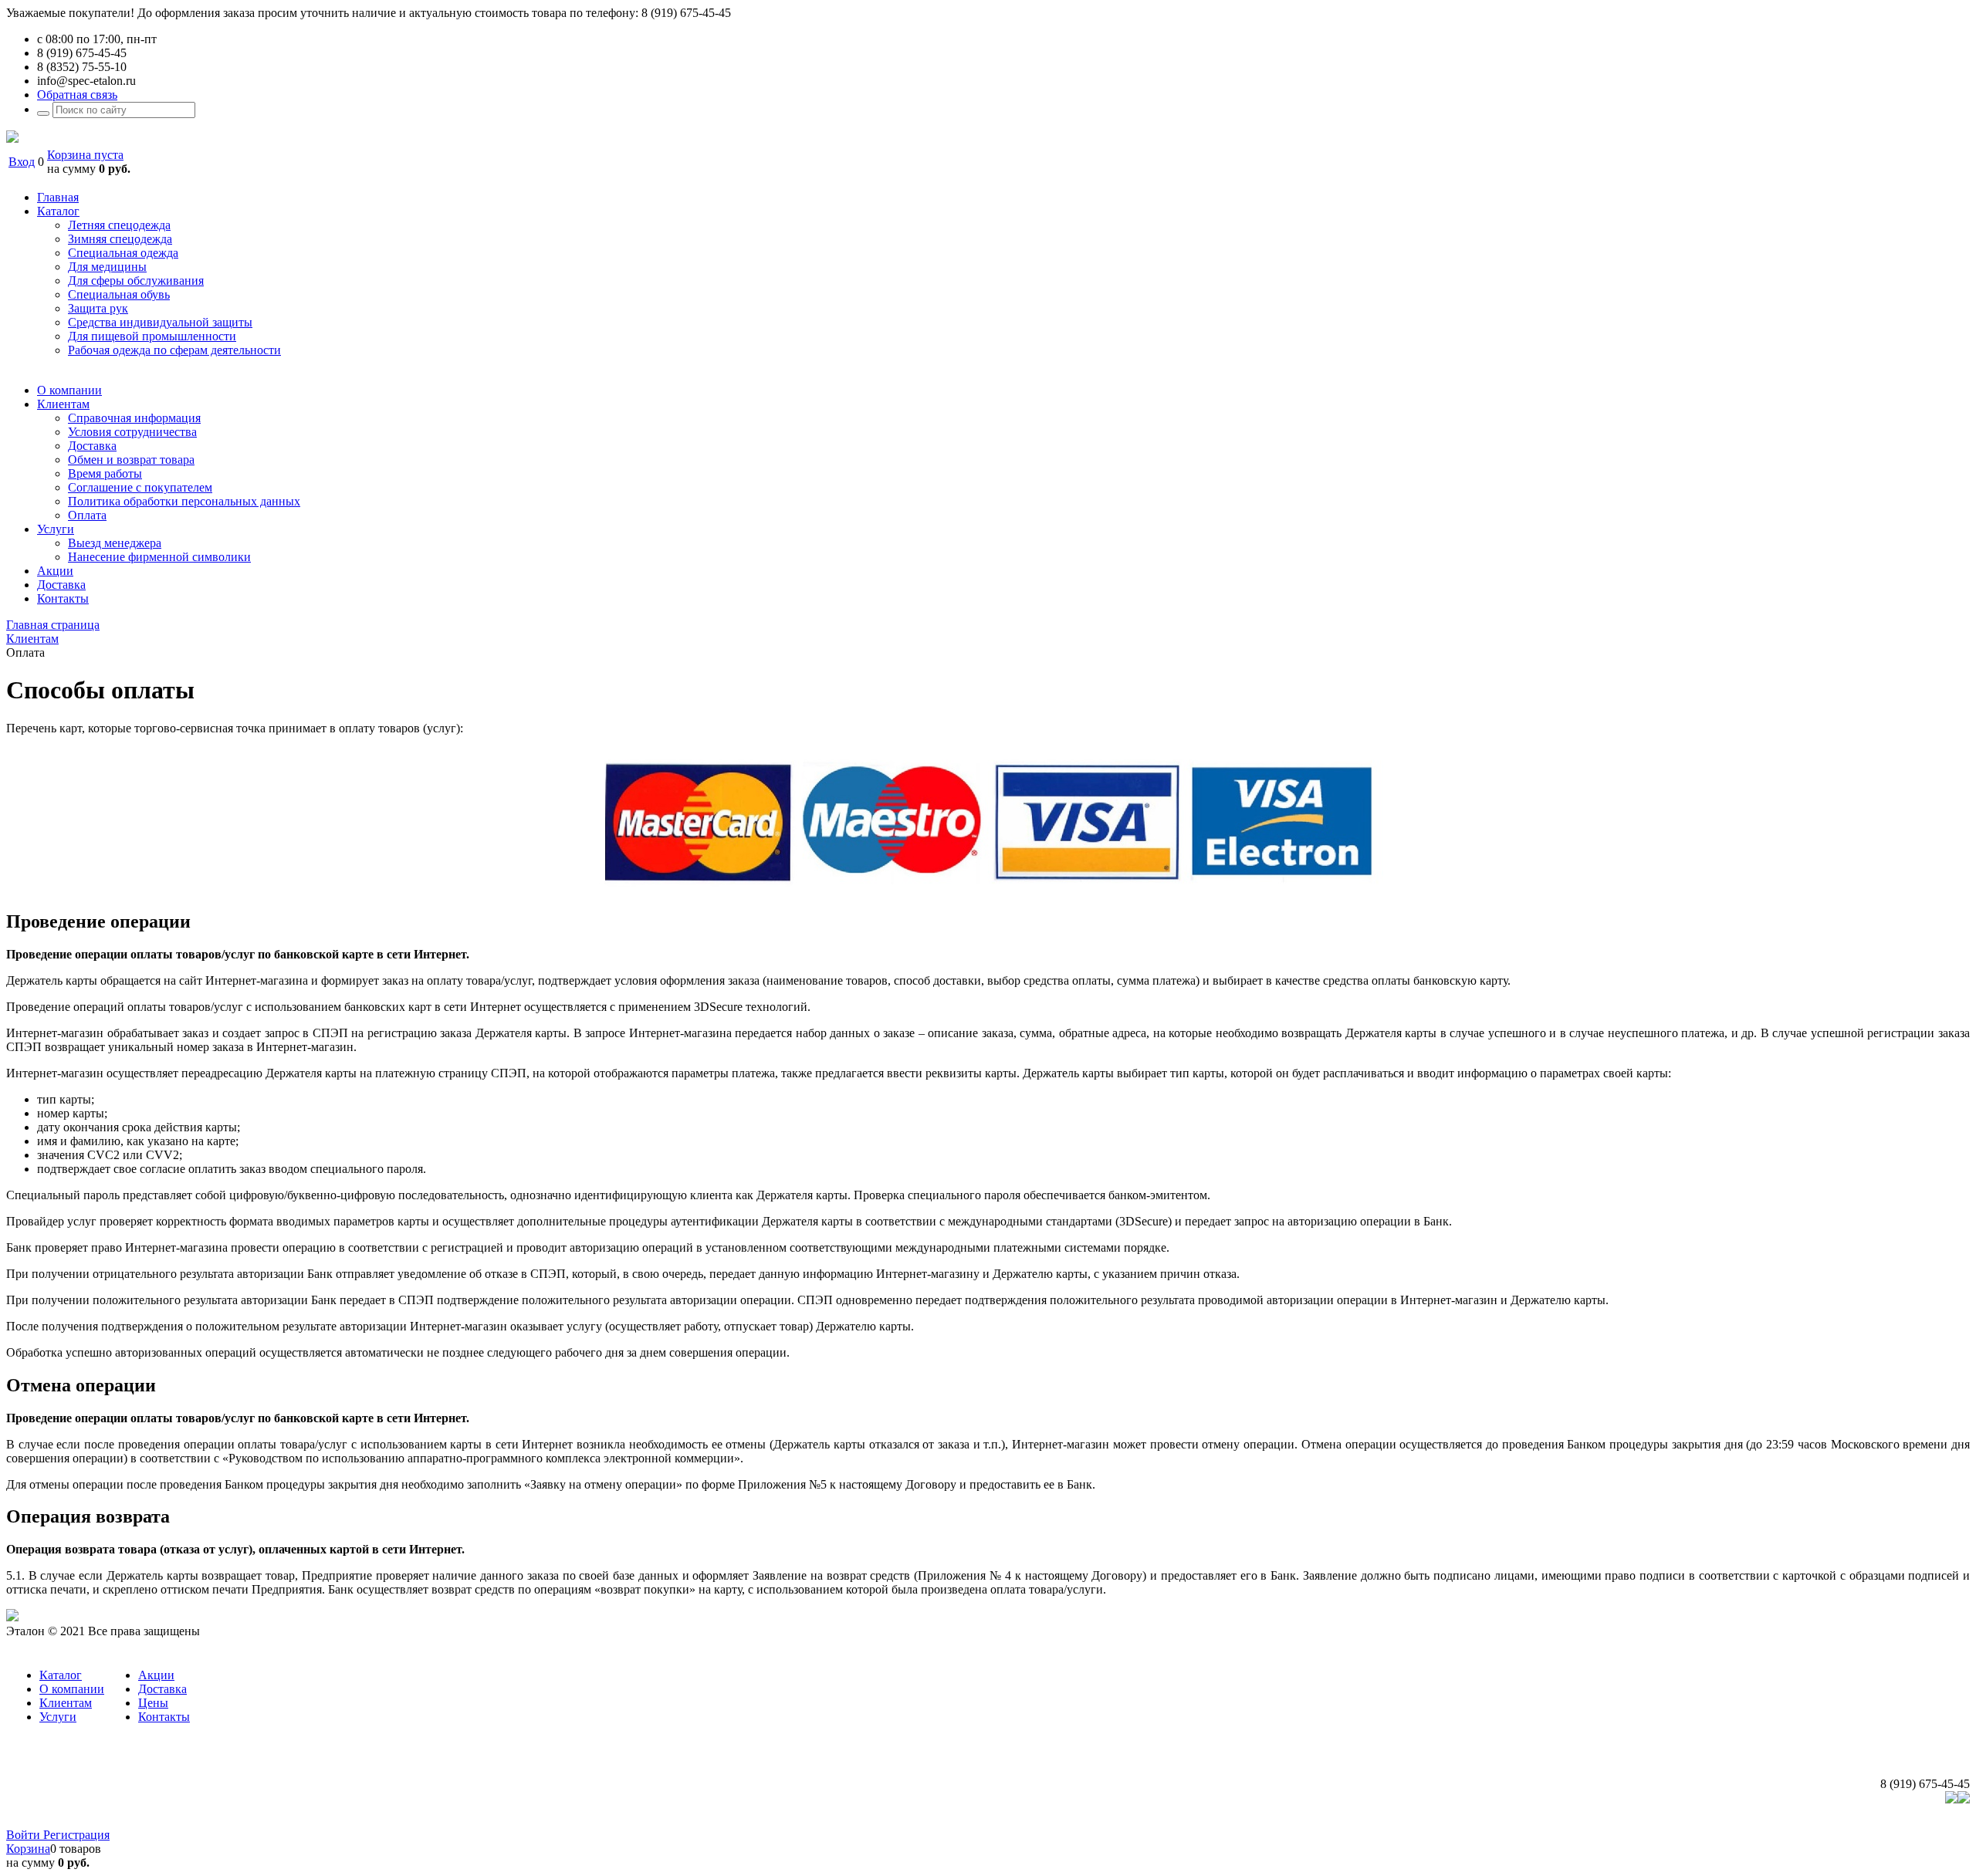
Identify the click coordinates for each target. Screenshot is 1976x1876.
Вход (22, 162)
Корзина (28, 1849)
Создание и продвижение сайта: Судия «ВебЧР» (1842, 1821)
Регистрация (76, 1835)
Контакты (164, 1717)
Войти (25, 1835)
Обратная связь (77, 95)
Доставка (162, 1689)
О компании (72, 1689)
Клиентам (66, 1703)
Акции (156, 1675)
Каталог (61, 1675)
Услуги (58, 1717)
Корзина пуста (85, 155)
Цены (153, 1703)
